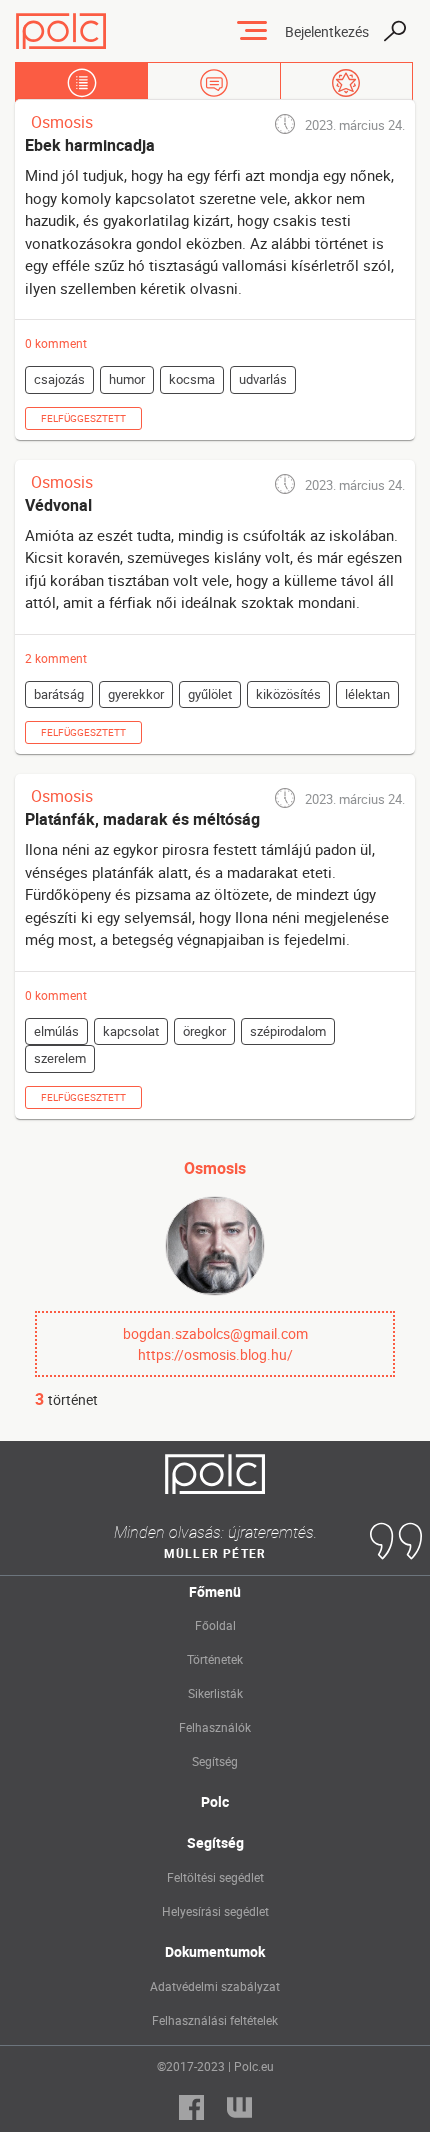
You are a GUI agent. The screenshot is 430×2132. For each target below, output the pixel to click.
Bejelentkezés (327, 31)
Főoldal (215, 1625)
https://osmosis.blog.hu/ (215, 1354)
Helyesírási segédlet (215, 1911)
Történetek (215, 1659)
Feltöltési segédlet (215, 1877)
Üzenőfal (213, 82)
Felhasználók (215, 1727)
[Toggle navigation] (252, 31)
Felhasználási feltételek (215, 2020)
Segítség (215, 1761)
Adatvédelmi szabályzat (215, 1986)
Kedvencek (346, 82)
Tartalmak (81, 82)
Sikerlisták (215, 1693)
